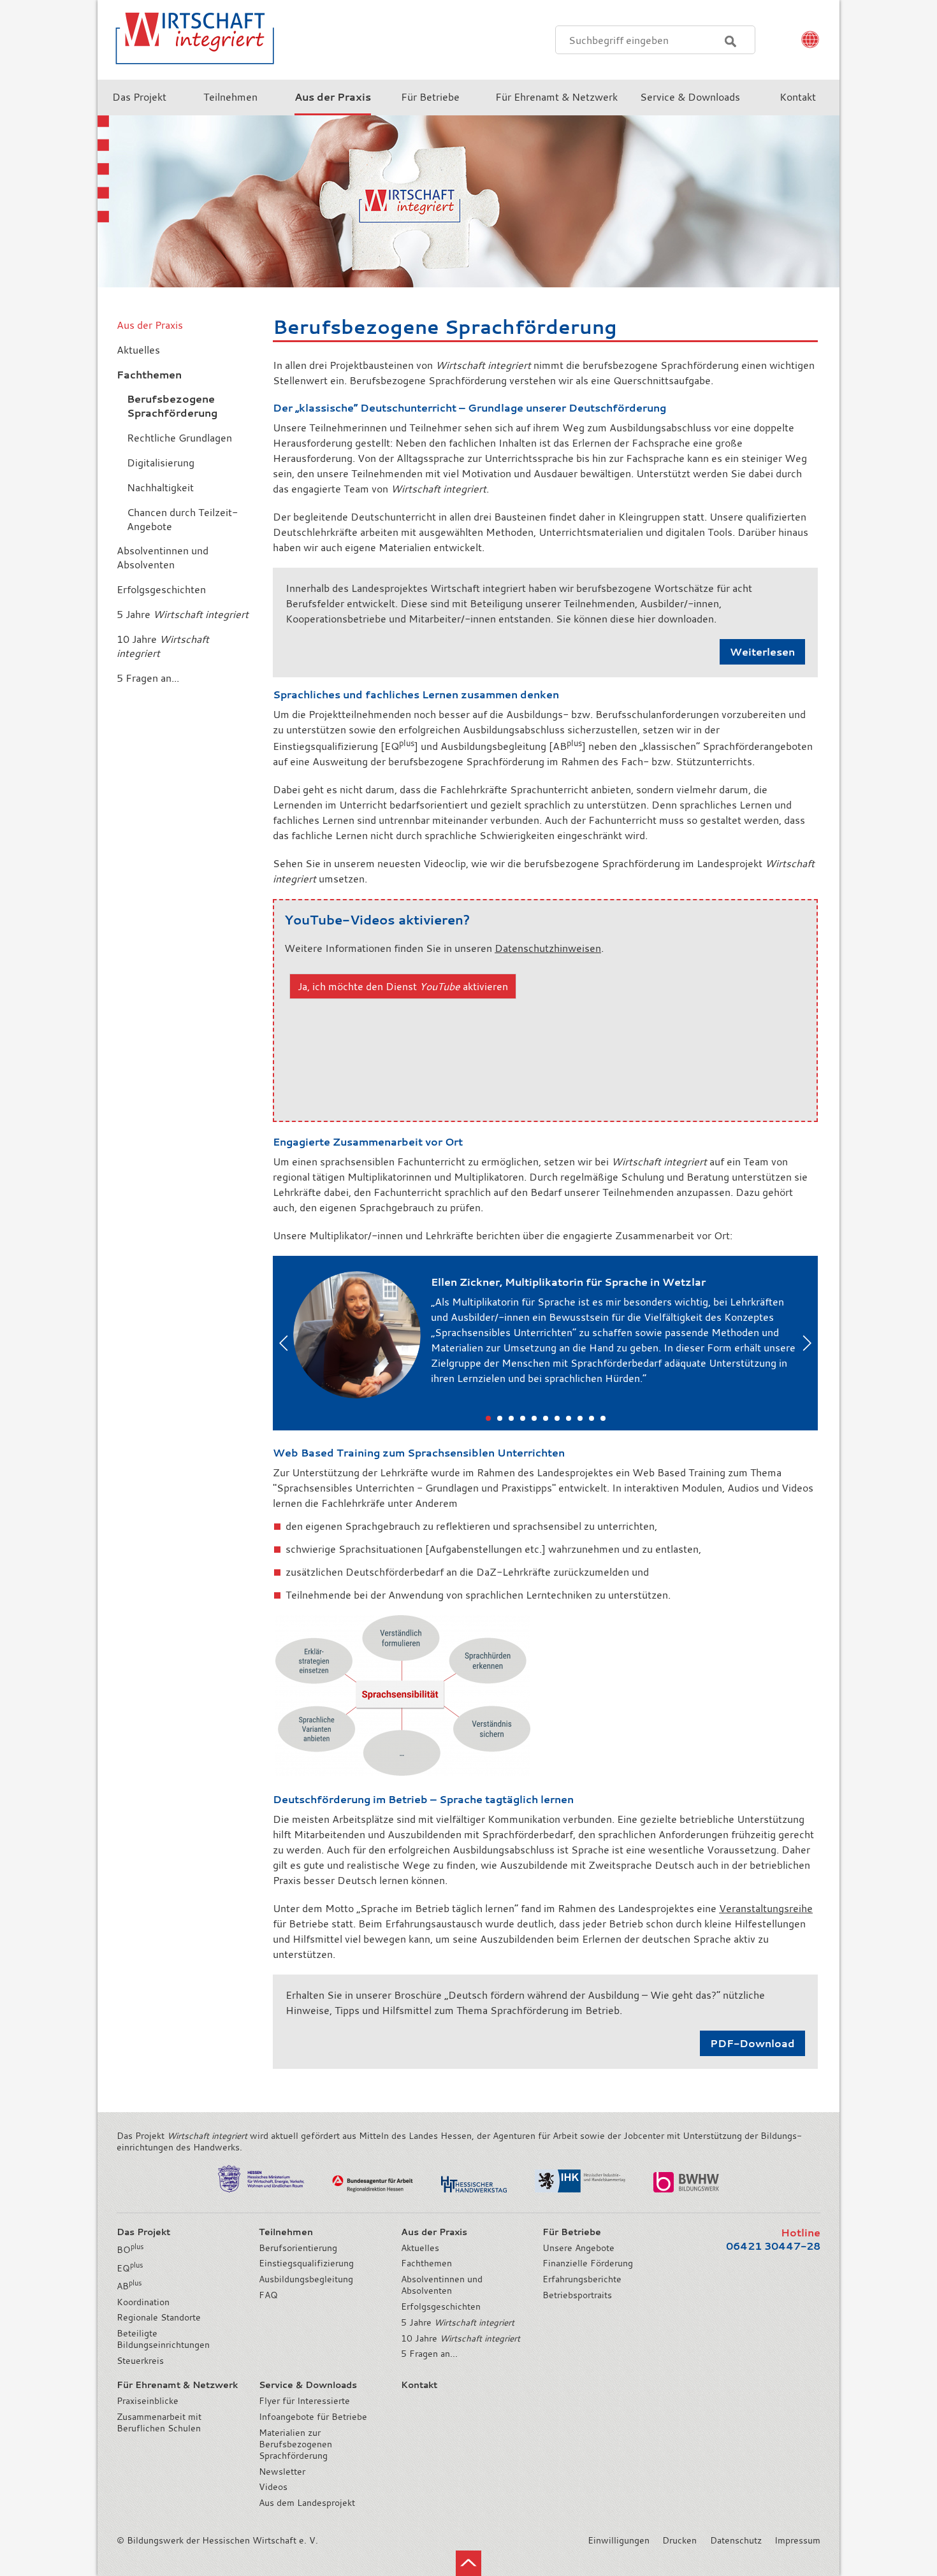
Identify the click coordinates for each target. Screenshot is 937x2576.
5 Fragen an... (429, 2354)
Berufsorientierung (298, 2248)
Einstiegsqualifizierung (306, 2263)
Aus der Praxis (150, 325)
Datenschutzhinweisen (548, 948)
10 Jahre (461, 2338)
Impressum (797, 2540)
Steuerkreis (140, 2361)
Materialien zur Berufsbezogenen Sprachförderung (295, 2444)
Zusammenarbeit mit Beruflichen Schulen (159, 2422)
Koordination (143, 2302)
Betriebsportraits (577, 2295)
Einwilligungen (619, 2540)
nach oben (468, 2563)
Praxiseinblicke (148, 2401)
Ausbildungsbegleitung (306, 2279)
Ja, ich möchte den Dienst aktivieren (403, 986)
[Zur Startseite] (187, 73)
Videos (273, 2487)
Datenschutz (736, 2540)
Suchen (730, 41)
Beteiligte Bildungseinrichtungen (163, 2339)
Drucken (679, 2540)
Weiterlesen (762, 652)
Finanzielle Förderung (588, 2263)
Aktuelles (420, 2248)
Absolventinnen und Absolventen (442, 2285)
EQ (130, 2268)
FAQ (268, 2295)
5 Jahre (458, 2322)
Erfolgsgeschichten (441, 2306)
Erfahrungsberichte (582, 2279)
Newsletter (282, 2472)
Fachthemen (426, 2263)
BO (130, 2250)
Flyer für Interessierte (304, 2401)
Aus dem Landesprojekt (307, 2503)
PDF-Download (752, 2043)
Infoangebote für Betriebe (313, 2417)
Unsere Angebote (578, 2248)
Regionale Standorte (159, 2317)
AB (129, 2286)
